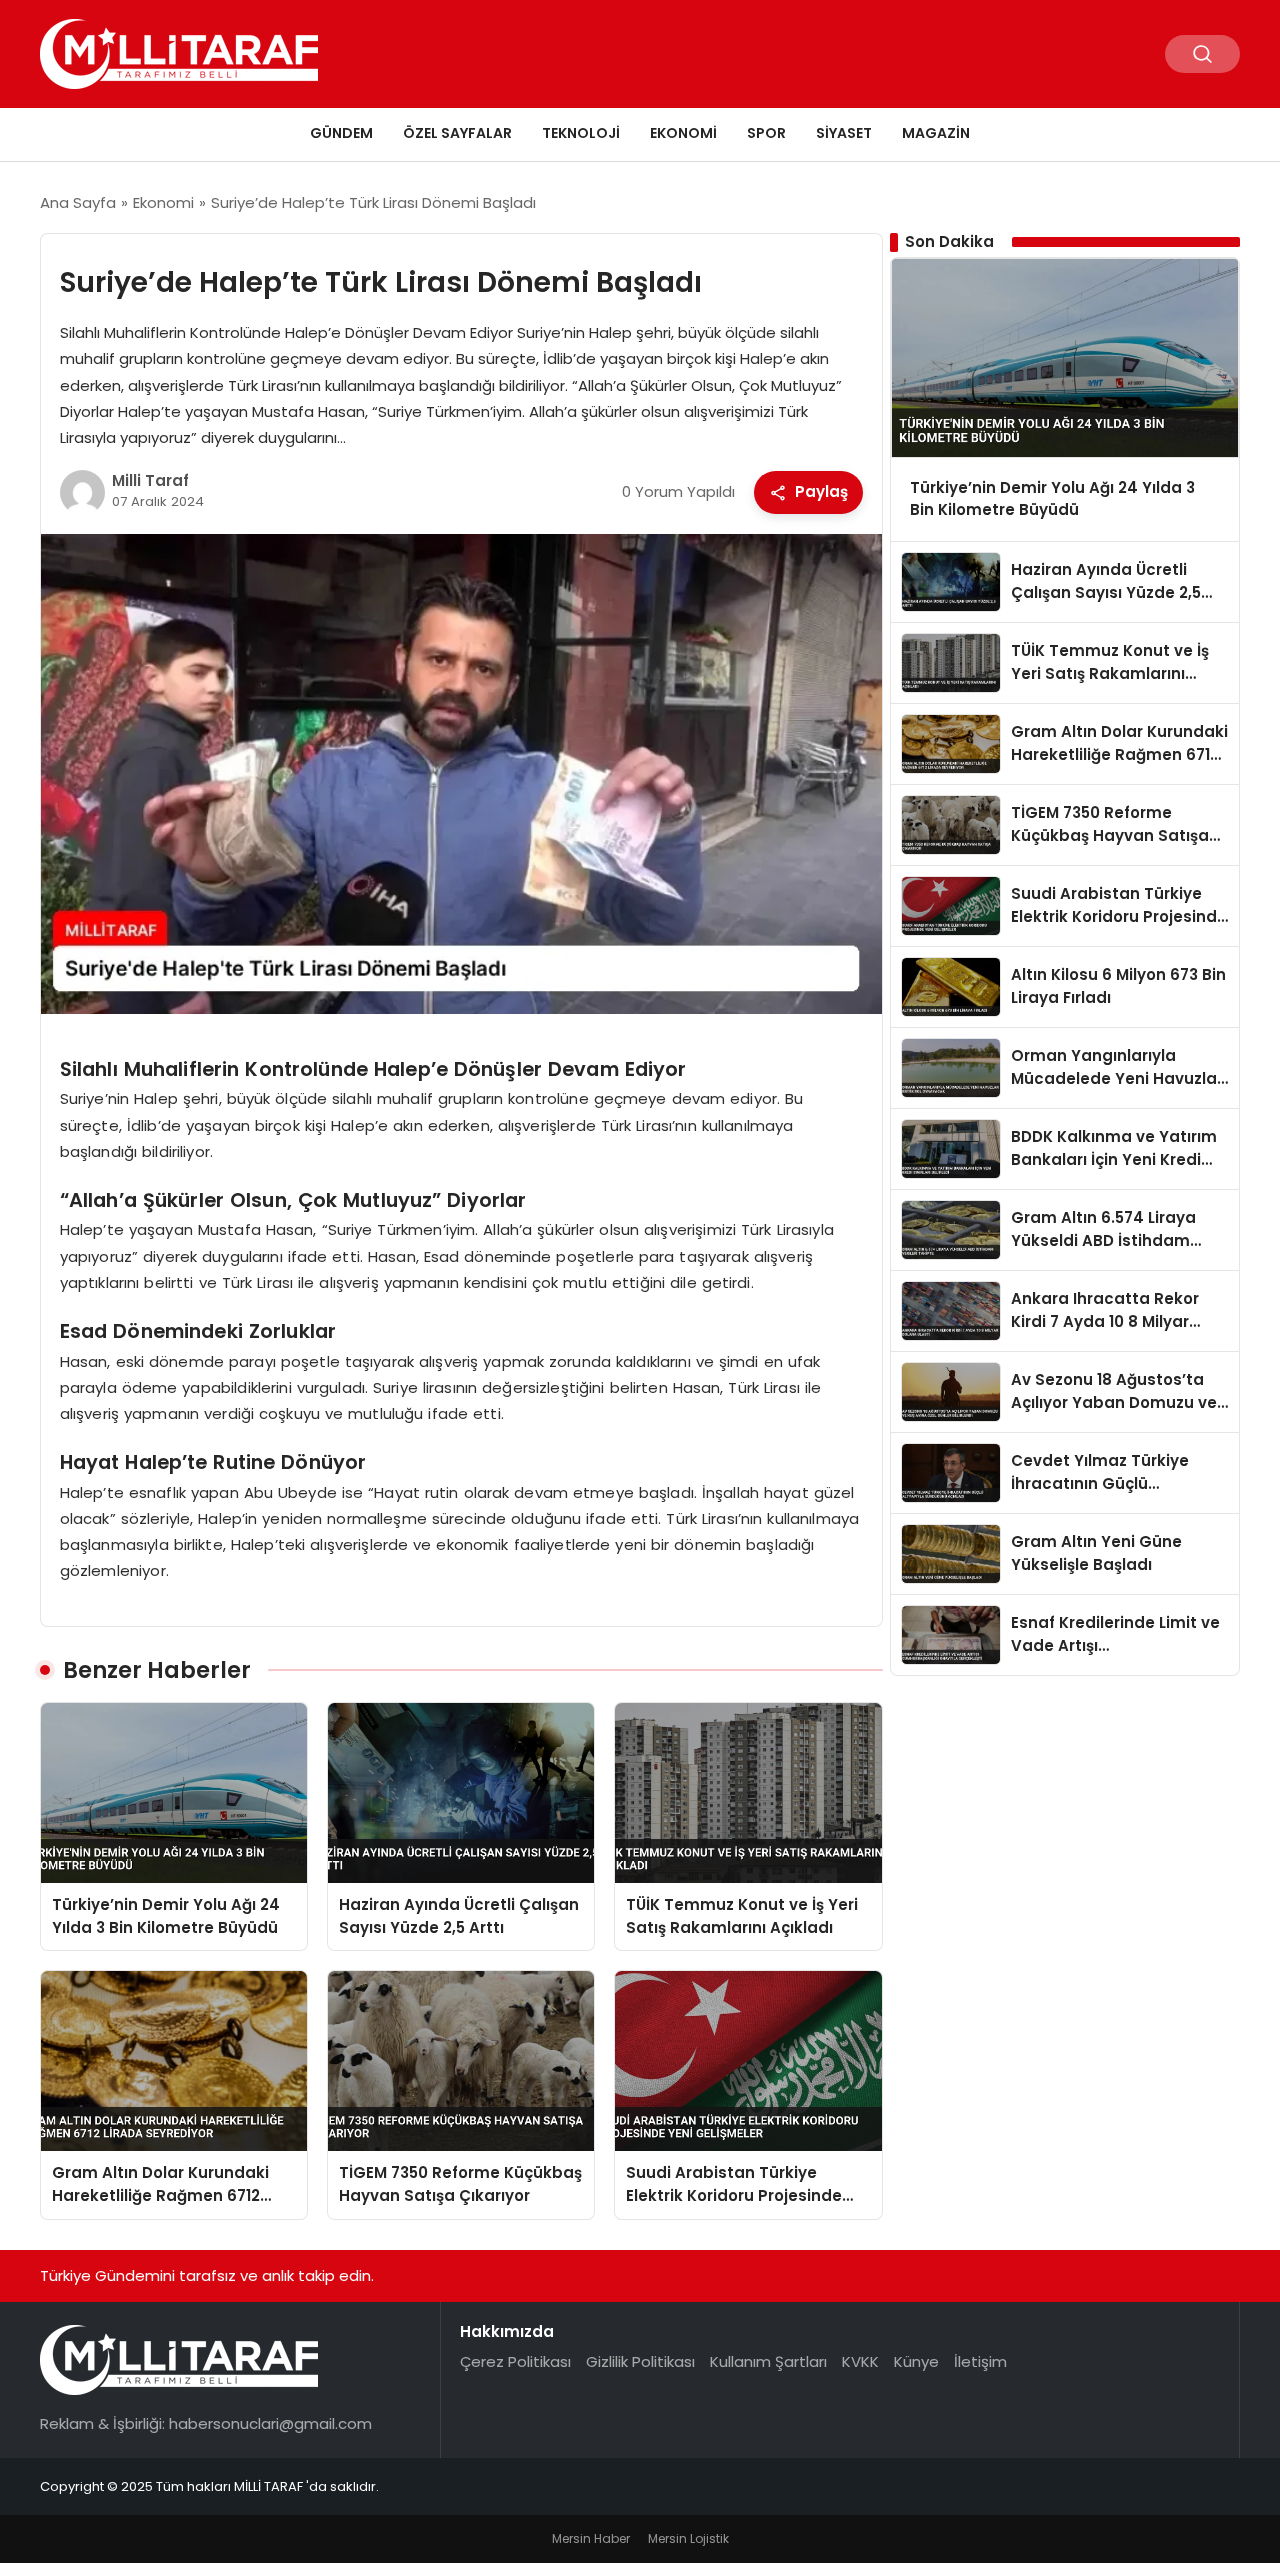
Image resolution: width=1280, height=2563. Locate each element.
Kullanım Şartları (768, 2361)
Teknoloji (581, 133)
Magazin (936, 133)
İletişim (980, 2361)
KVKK (860, 2361)
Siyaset (844, 133)
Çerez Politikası (515, 2361)
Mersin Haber (591, 2538)
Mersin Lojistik (688, 2538)
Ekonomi (683, 133)
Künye (916, 2361)
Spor (766, 133)
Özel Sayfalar (457, 133)
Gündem (341, 133)
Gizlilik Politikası (640, 2361)
